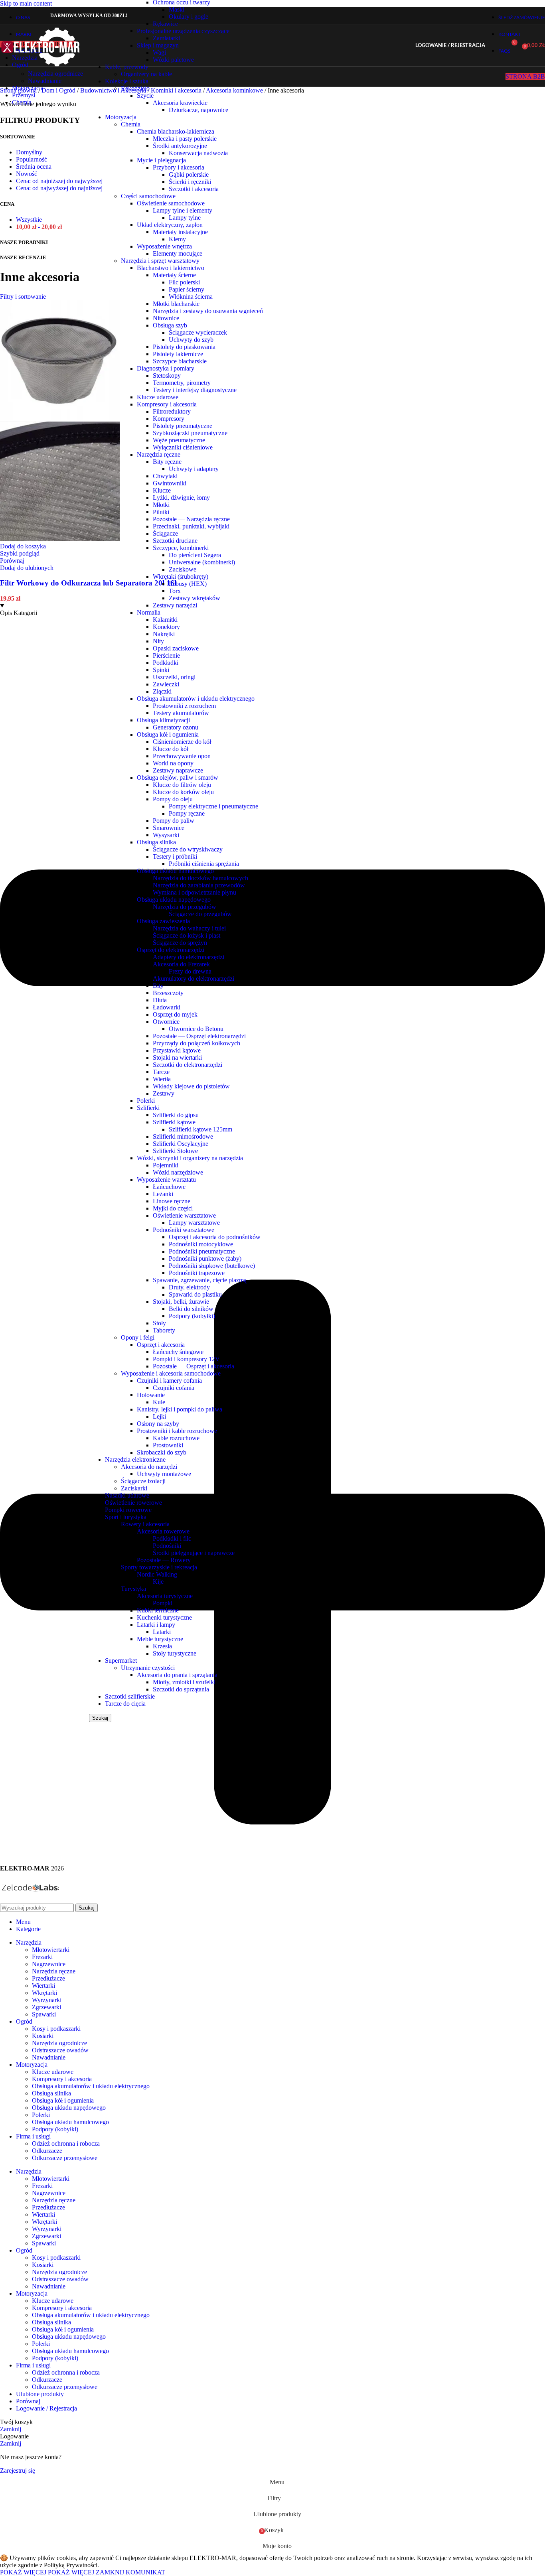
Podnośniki (167, 1546)
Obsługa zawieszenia (163, 921)
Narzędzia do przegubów (185, 907)
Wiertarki (43, 1986)
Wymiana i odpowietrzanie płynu (195, 892)
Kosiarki (43, 2036)
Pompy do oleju (173, 799)
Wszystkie (29, 220)
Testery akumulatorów (181, 713)
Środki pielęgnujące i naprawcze (194, 1553)
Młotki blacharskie (176, 304)
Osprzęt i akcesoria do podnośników (215, 1237)
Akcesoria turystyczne (165, 1596)
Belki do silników (191, 1309)
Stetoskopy (167, 375)
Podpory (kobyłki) (192, 1316)
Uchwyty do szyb (191, 340)
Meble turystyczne (160, 1639)
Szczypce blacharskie (180, 361)
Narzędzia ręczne (159, 454)
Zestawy (164, 1093)
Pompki (163, 1603)
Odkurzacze (47, 2151)
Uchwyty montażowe (164, 1474)
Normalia (149, 612)
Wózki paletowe (173, 60)
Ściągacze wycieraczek (198, 332)
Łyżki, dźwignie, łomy (181, 498)
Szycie (145, 96)
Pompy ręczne (187, 813)
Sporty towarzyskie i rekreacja (159, 1567)
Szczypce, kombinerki (181, 548)
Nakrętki (164, 634)
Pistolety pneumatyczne (183, 426)
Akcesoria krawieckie (180, 103)
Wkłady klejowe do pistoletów (191, 1086)
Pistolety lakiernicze (178, 354)
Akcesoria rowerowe (163, 1531)
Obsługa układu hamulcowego (175, 871)
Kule (159, 1402)
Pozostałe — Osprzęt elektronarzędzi (199, 1036)
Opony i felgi (138, 1337)
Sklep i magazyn (158, 45)
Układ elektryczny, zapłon (170, 225)
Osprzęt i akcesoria (161, 1345)
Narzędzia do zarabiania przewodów (199, 885)
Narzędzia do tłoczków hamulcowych (200, 878)
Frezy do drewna (190, 971)
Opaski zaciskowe (176, 648)
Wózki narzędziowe (178, 1172)
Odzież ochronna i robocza (66, 2143)
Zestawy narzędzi (175, 605)
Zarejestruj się (18, 2471)
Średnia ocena (34, 167)
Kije (158, 1582)
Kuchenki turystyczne (164, 1617)
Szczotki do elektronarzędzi (188, 1065)
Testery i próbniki (175, 856)
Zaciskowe (183, 569)
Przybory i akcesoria (179, 167)
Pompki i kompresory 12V (186, 1359)
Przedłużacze (48, 1978)
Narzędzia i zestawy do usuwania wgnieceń (208, 311)
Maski (177, 9)
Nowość (27, 174)
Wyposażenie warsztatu (166, 1180)
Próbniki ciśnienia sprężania (204, 864)
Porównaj (28, 2401)
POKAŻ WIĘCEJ (47, 2572)
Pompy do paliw (174, 821)
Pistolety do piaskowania (184, 347)
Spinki (161, 670)
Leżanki (163, 1194)
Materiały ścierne (174, 275)
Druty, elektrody (189, 1287)
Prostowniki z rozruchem (184, 706)
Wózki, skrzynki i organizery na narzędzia (190, 1158)
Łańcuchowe (169, 1187)
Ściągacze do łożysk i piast (187, 935)
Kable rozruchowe (176, 1438)
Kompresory (169, 419)
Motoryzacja (121, 117)
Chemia (131, 124)
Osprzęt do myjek (175, 1014)
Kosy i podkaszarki (56, 2029)
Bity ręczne (167, 462)
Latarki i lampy (156, 1625)
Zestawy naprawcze (178, 770)
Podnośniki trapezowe (197, 1273)
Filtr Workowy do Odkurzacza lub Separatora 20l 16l (88, 583)
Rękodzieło (135, 88)
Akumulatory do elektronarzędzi (194, 979)
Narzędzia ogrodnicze (55, 74)
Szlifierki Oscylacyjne (181, 1144)
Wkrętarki (44, 1993)
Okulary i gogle (189, 17)
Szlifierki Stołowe (175, 1151)
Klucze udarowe (158, 397)
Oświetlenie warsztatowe (184, 1215)
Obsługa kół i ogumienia (168, 734)
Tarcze (161, 1072)
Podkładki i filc (172, 1538)
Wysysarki (166, 835)
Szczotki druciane (175, 541)
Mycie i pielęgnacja (161, 160)
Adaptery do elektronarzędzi (189, 957)
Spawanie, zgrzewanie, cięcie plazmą (200, 1280)
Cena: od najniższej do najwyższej (59, 181)
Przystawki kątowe (177, 1050)
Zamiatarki (166, 38)
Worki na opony (173, 763)
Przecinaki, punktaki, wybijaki (191, 526)
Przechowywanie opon (182, 756)
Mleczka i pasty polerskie (185, 139)
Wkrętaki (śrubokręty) (181, 576)
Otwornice (166, 1022)
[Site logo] (40, 68)
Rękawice (165, 24)
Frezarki (42, 1957)
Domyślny (29, 152)
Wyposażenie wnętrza (164, 246)
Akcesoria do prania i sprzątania (177, 1675)
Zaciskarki (134, 1488)
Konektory (166, 627)
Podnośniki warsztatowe (184, 1230)
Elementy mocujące (178, 253)
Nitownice (166, 318)
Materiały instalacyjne (180, 232)
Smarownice (169, 828)
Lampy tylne (185, 218)
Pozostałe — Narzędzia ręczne (191, 519)
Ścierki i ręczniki (190, 182)
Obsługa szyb (170, 325)
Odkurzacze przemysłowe (65, 2158)
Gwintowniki (170, 483)
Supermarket (121, 1661)
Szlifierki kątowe (174, 1122)
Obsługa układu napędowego (174, 900)
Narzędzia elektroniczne (135, 1459)
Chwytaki (165, 476)
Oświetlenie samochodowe (171, 203)
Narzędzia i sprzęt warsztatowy (160, 261)
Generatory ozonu (176, 727)
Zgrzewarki (46, 2007)
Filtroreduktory (172, 411)
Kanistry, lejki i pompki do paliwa (180, 1409)
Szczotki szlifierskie (130, 1696)
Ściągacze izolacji (143, 1481)
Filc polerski (184, 282)
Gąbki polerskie (189, 174)
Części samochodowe (148, 196)
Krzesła (162, 1646)
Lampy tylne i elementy (183, 210)
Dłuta (160, 1000)
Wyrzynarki (47, 2000)
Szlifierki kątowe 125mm (200, 1129)
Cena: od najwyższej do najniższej (59, 188)
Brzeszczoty (168, 993)
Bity (158, 986)
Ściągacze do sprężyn (180, 943)
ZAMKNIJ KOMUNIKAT (130, 2572)
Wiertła (162, 1079)
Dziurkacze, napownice (198, 110)
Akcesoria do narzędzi (149, 1467)
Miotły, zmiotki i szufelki (184, 1682)
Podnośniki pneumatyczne (202, 1251)
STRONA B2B (525, 76)
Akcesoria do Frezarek (181, 964)
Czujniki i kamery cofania (169, 1381)
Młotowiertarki (51, 1950)
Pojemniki (166, 1165)
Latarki (162, 1632)
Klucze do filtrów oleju (182, 785)
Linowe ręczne (172, 1201)
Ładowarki (167, 1007)
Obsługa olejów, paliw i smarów (178, 778)
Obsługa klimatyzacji (163, 720)
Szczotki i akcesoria (194, 189)
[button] (23, 546)
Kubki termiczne (158, 1610)
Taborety (164, 1330)
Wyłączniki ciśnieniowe (183, 447)
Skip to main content (26, 3)
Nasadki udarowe (127, 1495)
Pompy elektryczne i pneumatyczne (213, 806)
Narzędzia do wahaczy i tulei (189, 928)
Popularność (32, 159)
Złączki (162, 691)
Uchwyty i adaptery (194, 469)
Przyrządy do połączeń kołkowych (196, 1043)
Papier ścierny (187, 289)
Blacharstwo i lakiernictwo (171, 268)
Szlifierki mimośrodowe (183, 1136)
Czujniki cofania (174, 1388)
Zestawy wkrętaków (195, 598)
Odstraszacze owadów (60, 2050)
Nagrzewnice (49, 1964)
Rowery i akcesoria (145, 1524)
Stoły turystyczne (175, 1653)
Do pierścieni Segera (195, 555)
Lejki (159, 1416)
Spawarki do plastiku (195, 1294)
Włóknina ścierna (191, 297)
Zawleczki (166, 684)
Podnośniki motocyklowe (201, 1244)
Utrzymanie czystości (148, 1668)
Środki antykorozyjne (180, 146)
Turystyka (133, 1589)
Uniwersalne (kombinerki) (202, 562)
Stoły (159, 1323)
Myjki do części (173, 1208)
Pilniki (161, 512)
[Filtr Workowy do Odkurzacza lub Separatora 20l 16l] (60, 418)
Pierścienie (166, 655)
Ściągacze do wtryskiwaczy (188, 849)
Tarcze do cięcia (125, 1704)
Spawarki (44, 2014)
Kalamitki (165, 620)
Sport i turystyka (126, 1517)
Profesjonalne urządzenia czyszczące (183, 31)
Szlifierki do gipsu (176, 1115)
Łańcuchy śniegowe (178, 1352)
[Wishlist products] (496, 45)
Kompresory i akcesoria (167, 404)
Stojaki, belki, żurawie (181, 1302)
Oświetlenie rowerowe (133, 1503)
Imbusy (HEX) (188, 584)
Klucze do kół (171, 749)
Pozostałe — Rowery (164, 1560)
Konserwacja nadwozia (198, 153)
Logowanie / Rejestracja (46, 2408)
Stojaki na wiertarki (177, 1057)
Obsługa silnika (156, 842)
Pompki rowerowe (128, 1510)
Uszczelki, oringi (174, 677)
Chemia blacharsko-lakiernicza (176, 131)
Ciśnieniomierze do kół (182, 742)
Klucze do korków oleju (183, 792)
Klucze (162, 490)
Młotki (161, 505)
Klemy (177, 239)
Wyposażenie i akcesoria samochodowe (171, 1373)
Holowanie (151, 1395)
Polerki (146, 1101)
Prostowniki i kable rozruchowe (177, 1431)
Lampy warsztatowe (194, 1223)
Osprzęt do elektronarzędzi (171, 950)
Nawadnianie (45, 81)
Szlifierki (148, 1108)
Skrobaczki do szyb (162, 1452)
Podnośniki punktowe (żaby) (205, 1258)
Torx (175, 591)
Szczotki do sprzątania (181, 1689)
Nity (158, 641)
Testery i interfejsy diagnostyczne (195, 390)
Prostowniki (168, 1445)
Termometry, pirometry (182, 383)
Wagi (159, 52)
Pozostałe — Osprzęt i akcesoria (194, 1366)
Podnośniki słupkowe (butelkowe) (212, 1266)
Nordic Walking (157, 1574)
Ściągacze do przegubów (200, 914)
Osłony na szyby (158, 1424)
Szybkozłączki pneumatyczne (190, 433)
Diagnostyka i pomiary (166, 368)
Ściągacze (165, 533)
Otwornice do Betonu (196, 1029)
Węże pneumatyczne (179, 440)
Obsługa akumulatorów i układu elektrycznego (196, 699)
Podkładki (166, 663)
